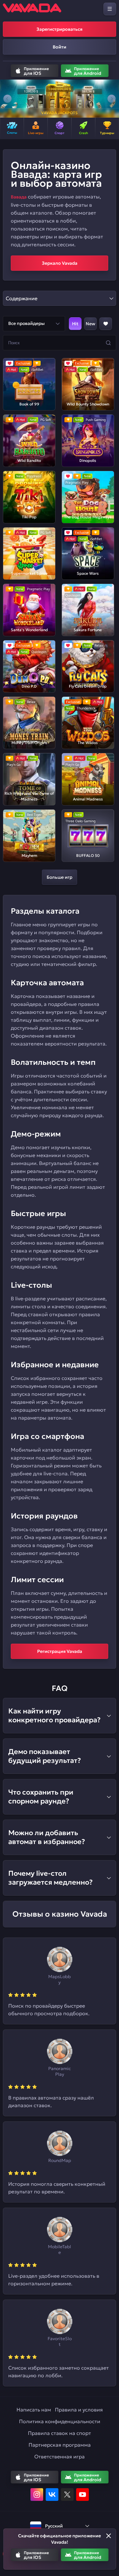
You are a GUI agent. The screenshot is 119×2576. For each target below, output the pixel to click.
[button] (7, 99)
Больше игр (60, 877)
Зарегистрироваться (60, 29)
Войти (60, 47)
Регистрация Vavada (60, 1651)
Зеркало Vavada (60, 263)
